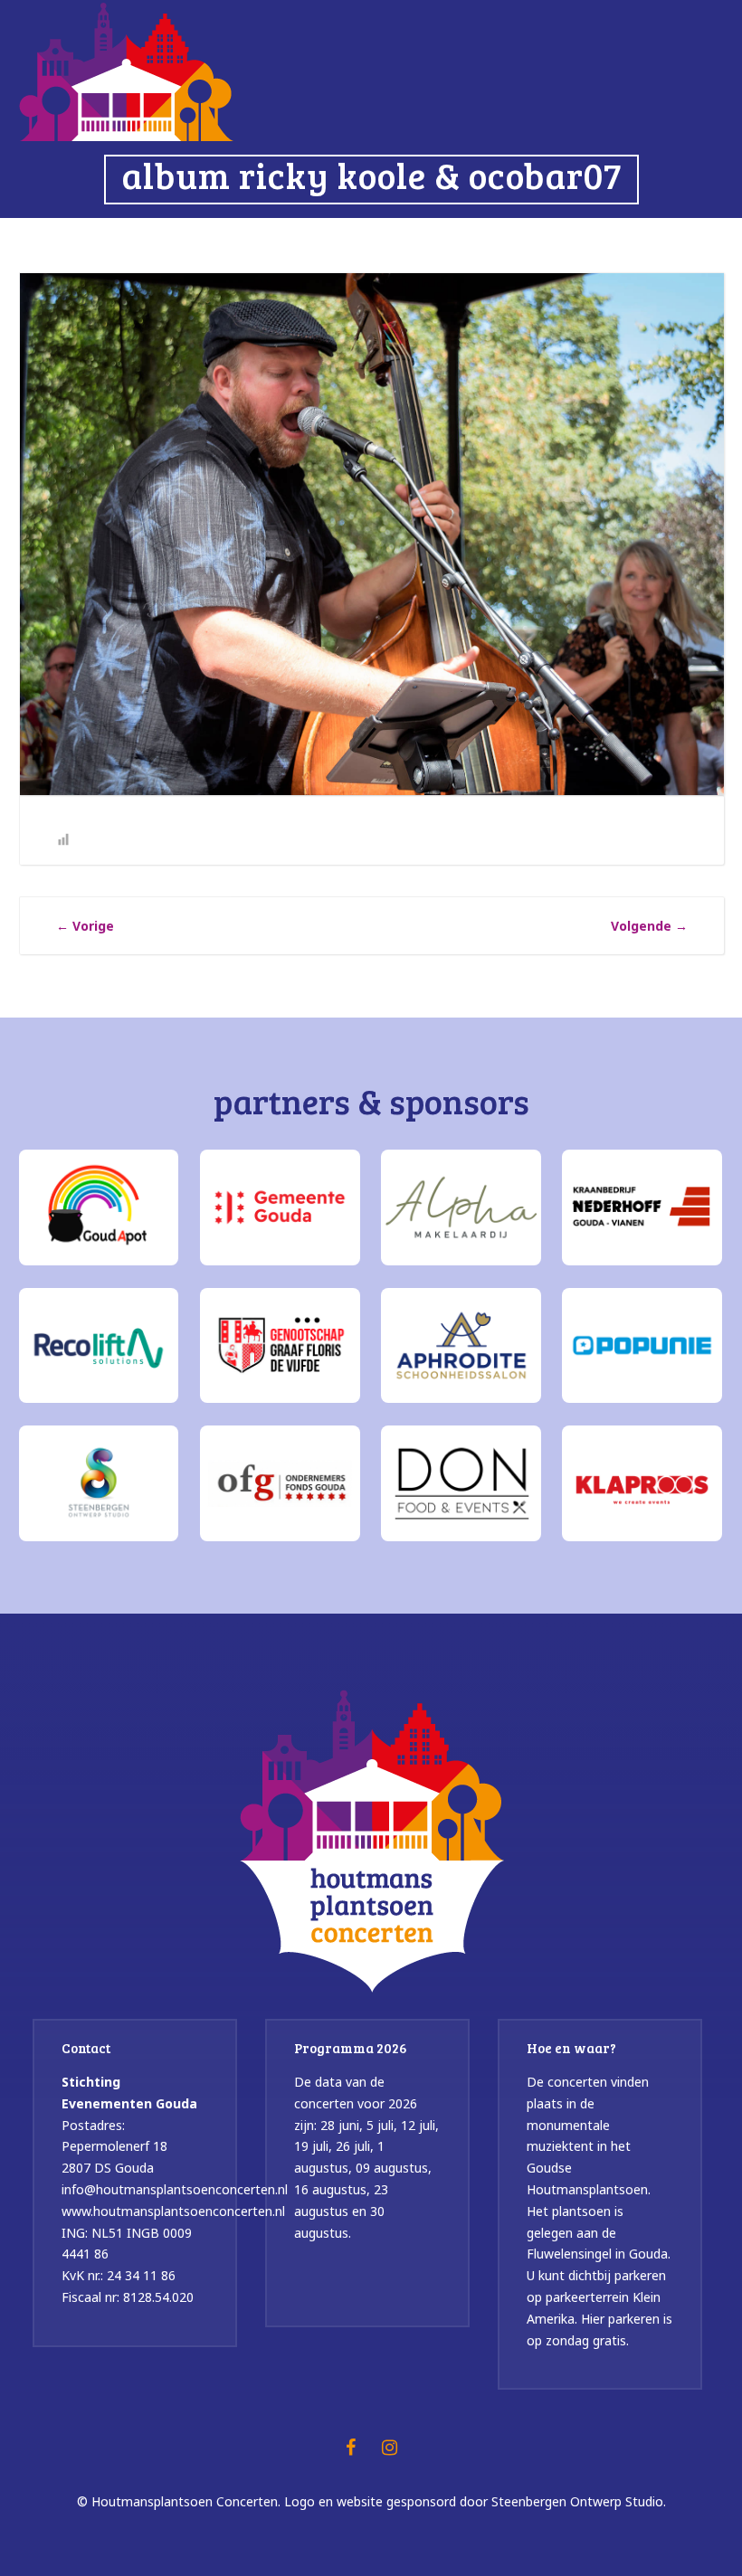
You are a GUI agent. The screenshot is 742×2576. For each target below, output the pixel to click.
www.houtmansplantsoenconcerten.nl (173, 2211)
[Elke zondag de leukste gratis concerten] (126, 70)
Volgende (649, 926)
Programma (228, 240)
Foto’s (318, 240)
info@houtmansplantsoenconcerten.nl (175, 2189)
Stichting (509, 240)
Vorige (85, 926)
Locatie (602, 240)
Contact (682, 240)
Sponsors (408, 240)
